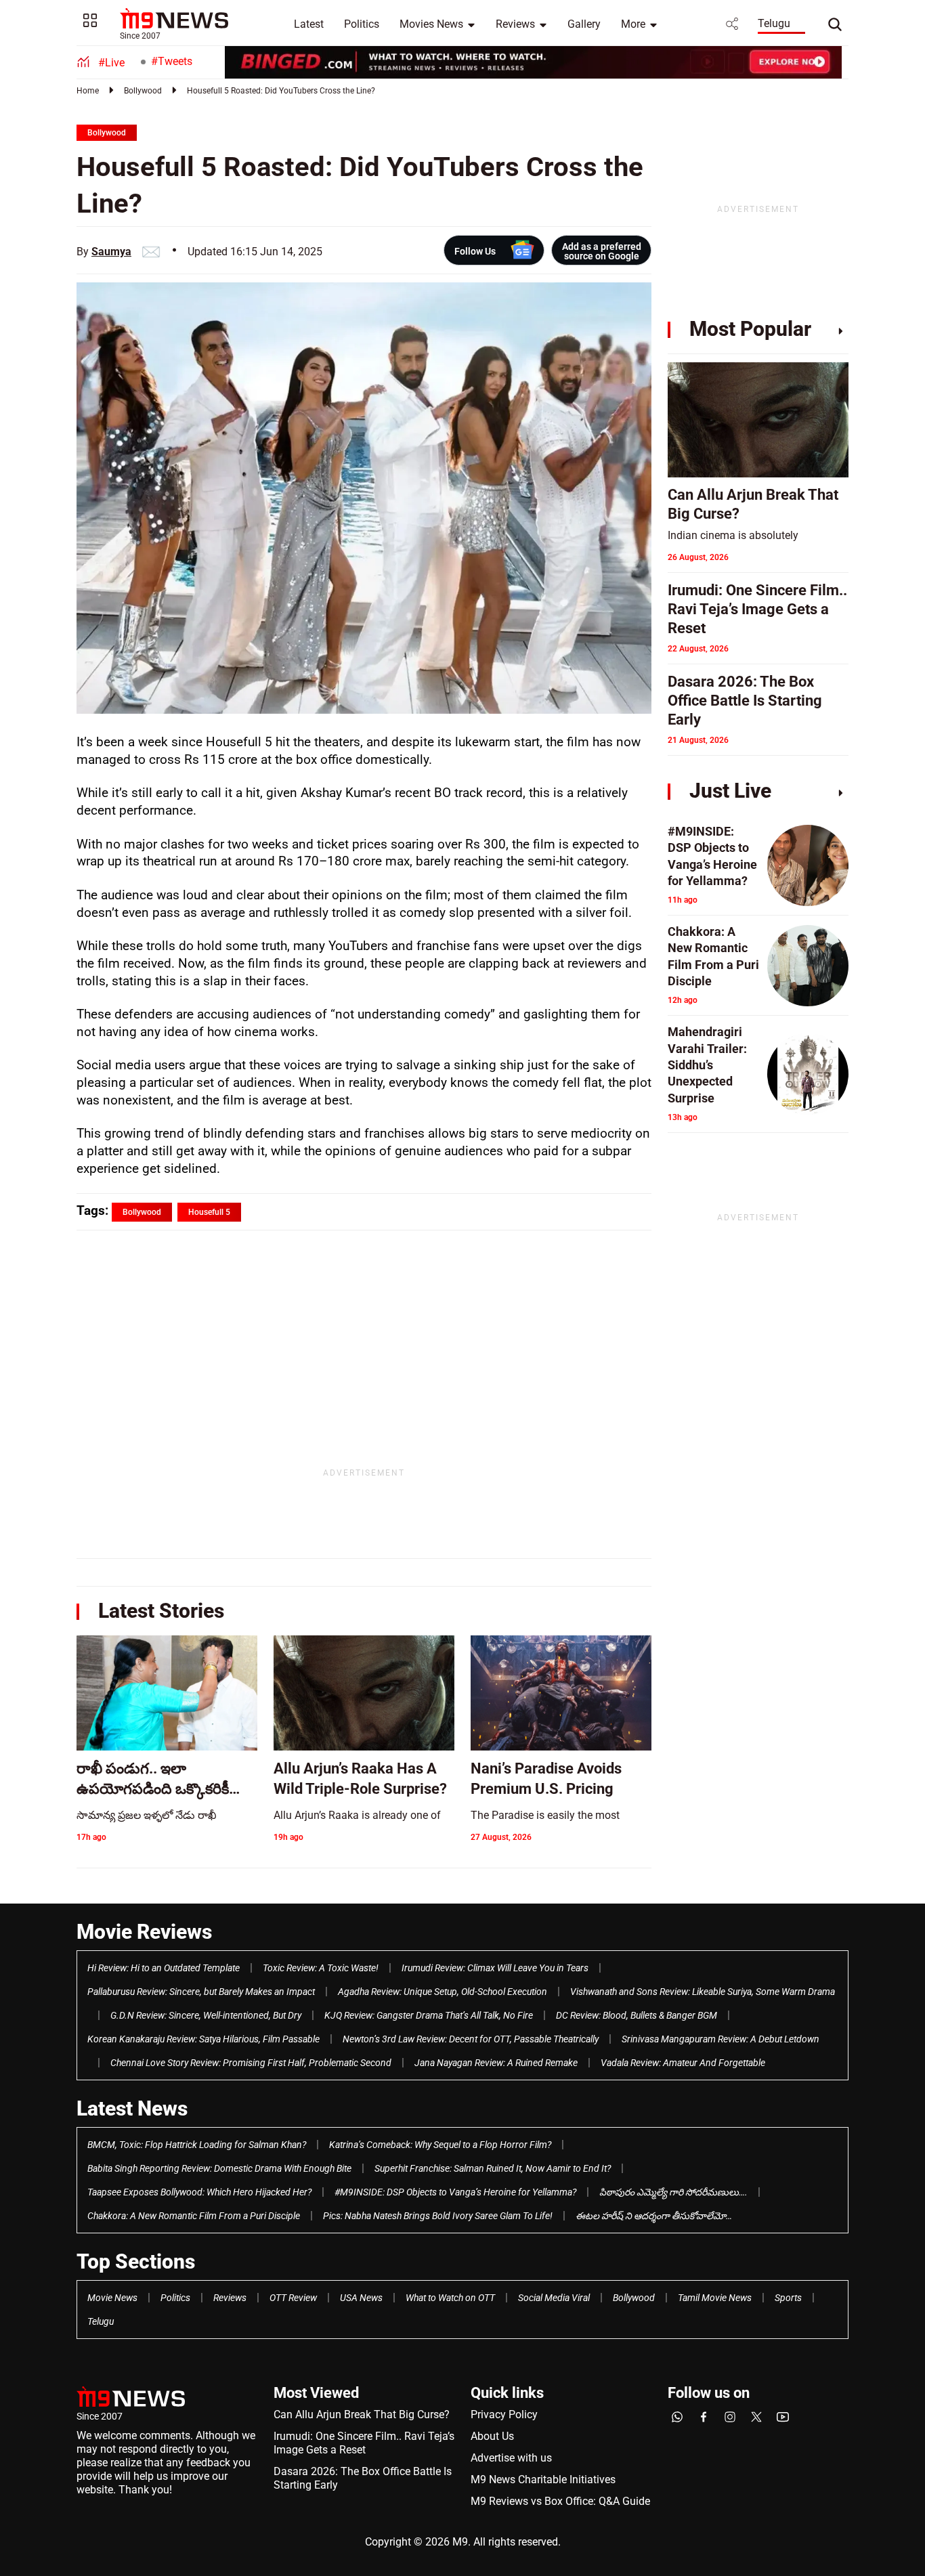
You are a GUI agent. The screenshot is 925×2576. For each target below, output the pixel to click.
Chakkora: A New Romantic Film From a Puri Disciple (194, 2216)
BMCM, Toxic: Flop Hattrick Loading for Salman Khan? (197, 2145)
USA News (361, 2298)
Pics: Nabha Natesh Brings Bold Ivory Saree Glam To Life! (438, 2216)
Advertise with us (511, 2458)
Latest (309, 24)
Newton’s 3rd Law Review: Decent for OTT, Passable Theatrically (471, 2039)
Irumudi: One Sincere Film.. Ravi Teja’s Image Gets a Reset (364, 2443)
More (633, 24)
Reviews (515, 24)
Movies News (431, 24)
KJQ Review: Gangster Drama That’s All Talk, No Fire (429, 2015)
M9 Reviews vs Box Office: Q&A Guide (560, 2501)
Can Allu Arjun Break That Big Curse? (362, 2414)
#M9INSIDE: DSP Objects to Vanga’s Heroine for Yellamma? (455, 2192)
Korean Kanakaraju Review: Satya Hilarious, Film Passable (203, 2039)
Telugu (774, 23)
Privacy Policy (504, 2414)
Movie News (112, 2298)
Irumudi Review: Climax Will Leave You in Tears (495, 1968)
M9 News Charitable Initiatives (543, 2480)
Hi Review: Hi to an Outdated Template (164, 1968)
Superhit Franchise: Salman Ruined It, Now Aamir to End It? (493, 2168)
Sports (788, 2298)
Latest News (132, 2108)
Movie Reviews (144, 1932)
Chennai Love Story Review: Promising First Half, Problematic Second (251, 2063)
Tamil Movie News (715, 2298)
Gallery (584, 24)
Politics (362, 24)
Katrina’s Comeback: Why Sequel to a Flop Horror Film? (440, 2145)
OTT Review (293, 2298)
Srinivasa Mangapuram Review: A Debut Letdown (720, 2039)
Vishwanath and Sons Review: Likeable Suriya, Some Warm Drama (703, 1992)
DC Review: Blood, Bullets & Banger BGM (637, 2015)
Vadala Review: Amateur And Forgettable (683, 2063)
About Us (492, 2436)
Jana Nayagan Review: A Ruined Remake (496, 2063)
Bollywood (143, 91)
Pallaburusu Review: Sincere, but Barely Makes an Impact (201, 1992)
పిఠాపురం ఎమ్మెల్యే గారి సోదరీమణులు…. (673, 2192)
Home (88, 91)
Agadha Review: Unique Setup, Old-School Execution (443, 1992)
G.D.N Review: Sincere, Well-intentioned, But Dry (206, 2015)
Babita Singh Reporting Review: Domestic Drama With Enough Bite (219, 2168)
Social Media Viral (554, 2298)
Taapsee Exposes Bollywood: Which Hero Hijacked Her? (199, 2192)
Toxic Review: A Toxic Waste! (321, 1968)
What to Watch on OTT (450, 2298)
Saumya (111, 252)
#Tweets (172, 61)
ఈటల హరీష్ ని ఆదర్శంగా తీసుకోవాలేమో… (654, 2216)
